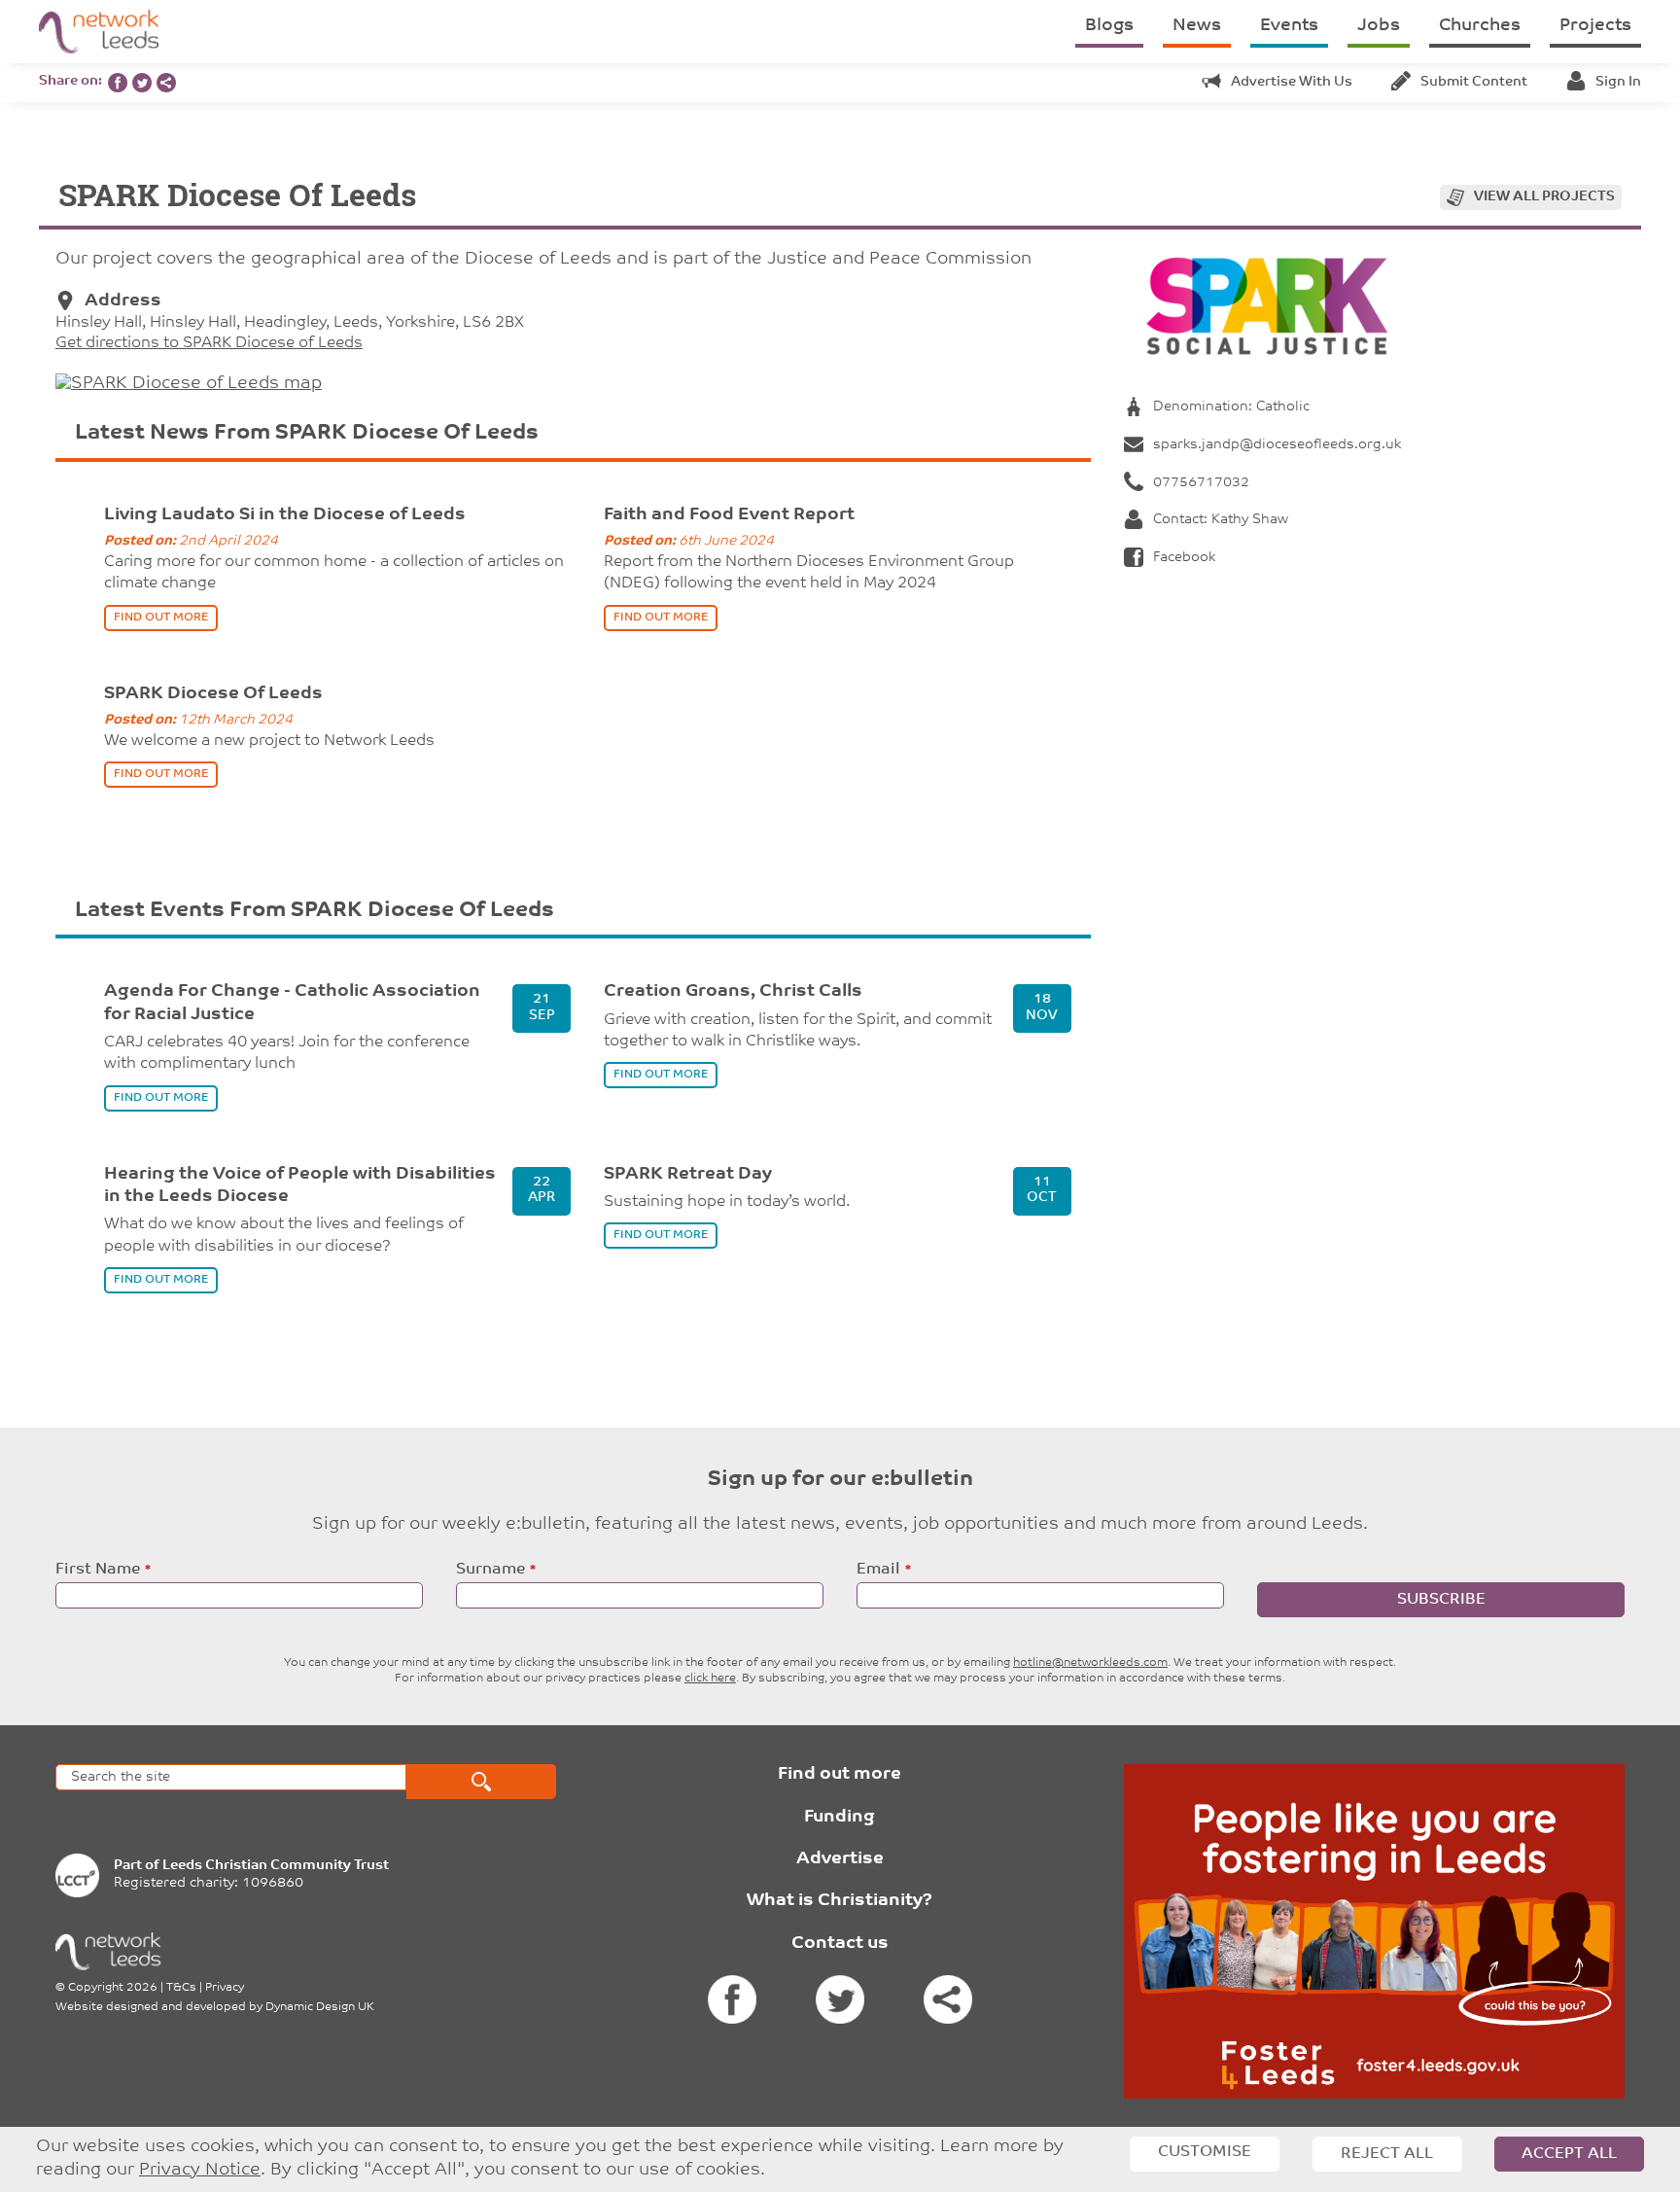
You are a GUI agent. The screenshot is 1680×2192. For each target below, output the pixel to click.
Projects (1595, 26)
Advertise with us (1292, 82)
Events (1289, 26)
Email (878, 1570)
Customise (1205, 2152)
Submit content (1474, 82)
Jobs (1379, 26)
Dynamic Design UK (320, 2007)
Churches (1480, 26)
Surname (490, 1570)
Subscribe (1441, 1600)
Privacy (225, 1988)
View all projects (1544, 197)
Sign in (1618, 82)
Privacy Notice (200, 2171)
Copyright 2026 (113, 1988)
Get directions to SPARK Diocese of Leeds (209, 343)
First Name (98, 1570)
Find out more (840, 1775)
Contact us (840, 1944)
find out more (161, 618)
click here (710, 1679)
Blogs (1109, 26)
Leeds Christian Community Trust (276, 1866)
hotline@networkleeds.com (1090, 1663)
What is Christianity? (840, 1901)
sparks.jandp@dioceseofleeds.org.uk (1277, 445)
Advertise (840, 1859)
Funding (840, 1818)
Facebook (1184, 558)
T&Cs (181, 1988)
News (1197, 26)
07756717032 (1201, 483)
